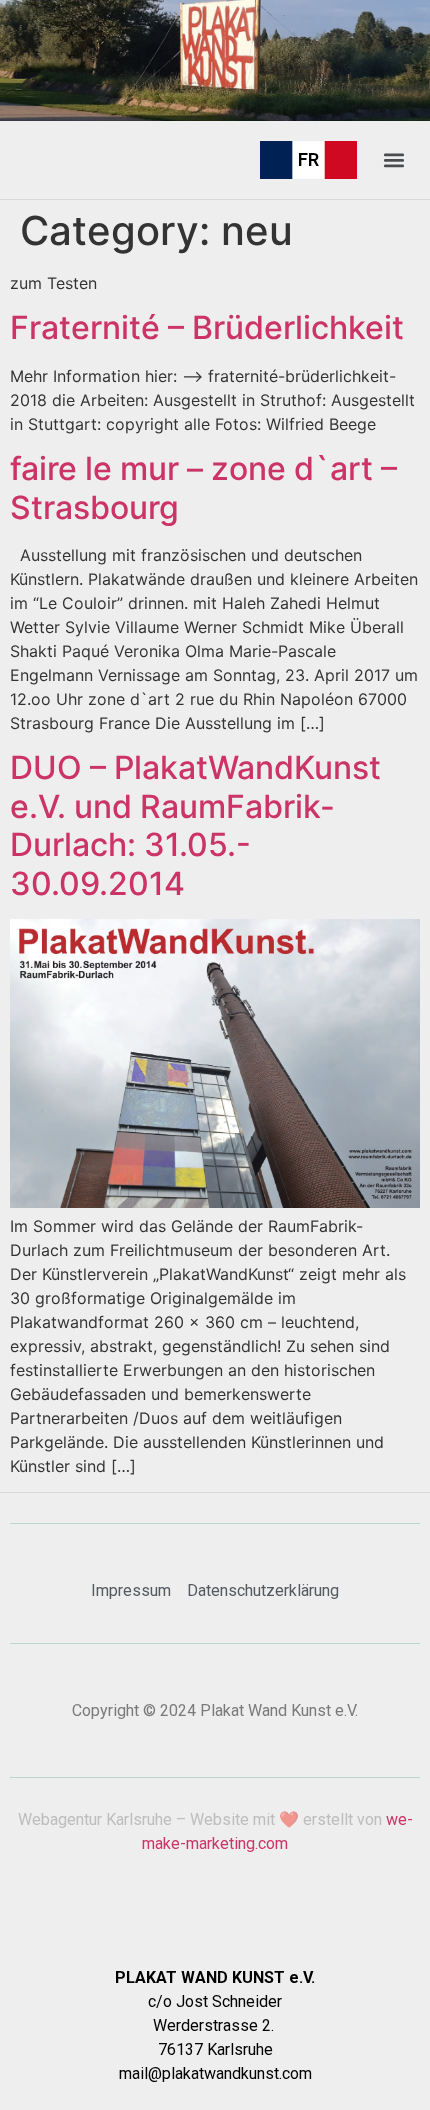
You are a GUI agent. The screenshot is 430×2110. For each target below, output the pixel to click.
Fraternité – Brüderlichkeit (207, 327)
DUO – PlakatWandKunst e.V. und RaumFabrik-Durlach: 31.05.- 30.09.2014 (195, 825)
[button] (393, 159)
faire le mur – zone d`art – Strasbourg (203, 487)
